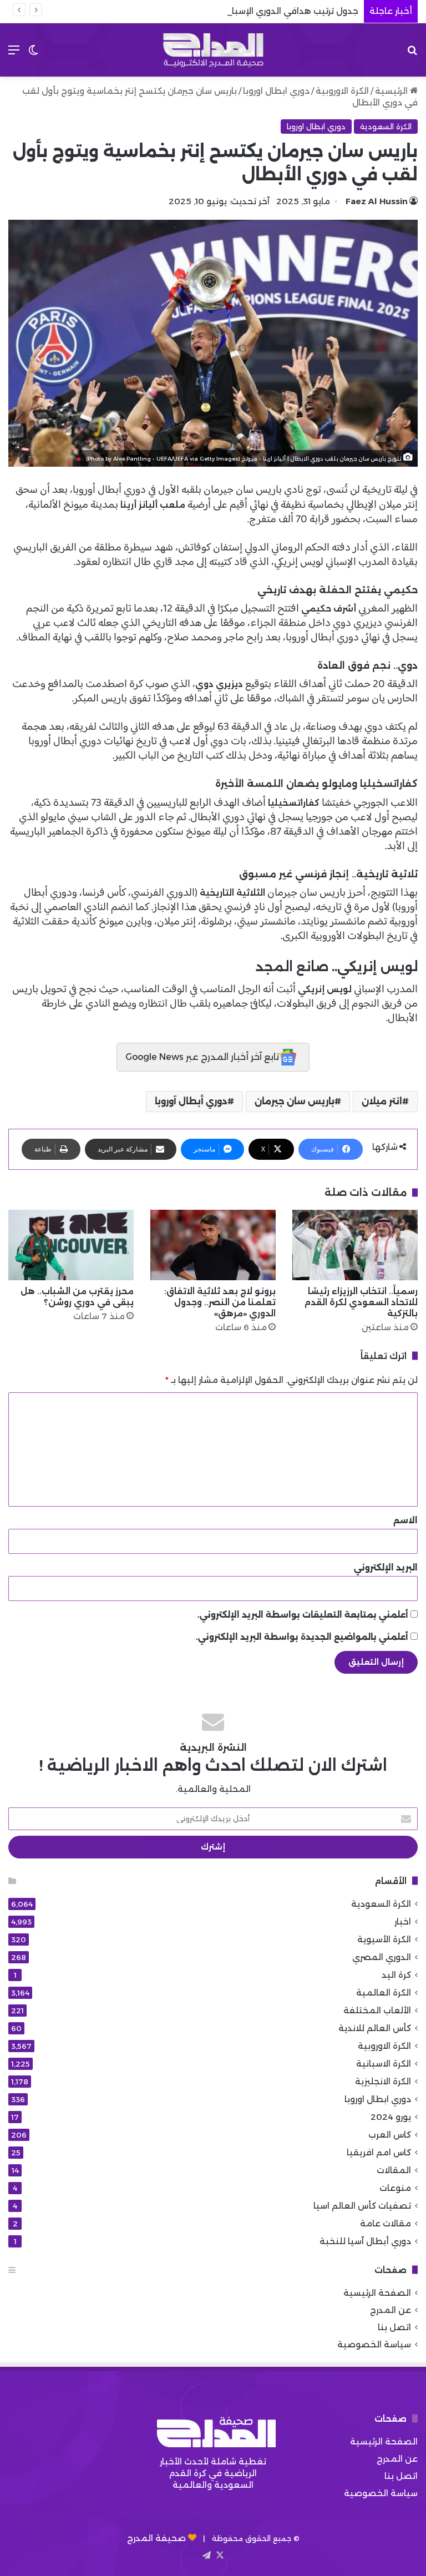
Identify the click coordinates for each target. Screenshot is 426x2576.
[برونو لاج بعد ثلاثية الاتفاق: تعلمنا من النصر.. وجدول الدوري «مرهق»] (213, 1245)
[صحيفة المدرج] (213, 50)
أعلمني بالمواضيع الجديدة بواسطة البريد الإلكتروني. (302, 1637)
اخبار (403, 1921)
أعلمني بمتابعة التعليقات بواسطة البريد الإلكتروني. (303, 1615)
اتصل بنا (394, 2327)
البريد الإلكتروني (386, 1567)
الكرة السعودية (386, 127)
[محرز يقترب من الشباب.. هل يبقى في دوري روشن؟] (71, 1245)
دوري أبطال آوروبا (191, 1101)
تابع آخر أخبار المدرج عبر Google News (202, 1057)
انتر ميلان (382, 1101)
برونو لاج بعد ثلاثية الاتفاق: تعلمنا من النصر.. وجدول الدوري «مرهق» (220, 1302)
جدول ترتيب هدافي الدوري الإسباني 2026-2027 (264, 11)
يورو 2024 (391, 2117)
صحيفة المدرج (156, 2538)
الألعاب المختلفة (377, 2010)
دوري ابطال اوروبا (276, 91)
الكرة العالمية (384, 1992)
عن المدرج (390, 2310)
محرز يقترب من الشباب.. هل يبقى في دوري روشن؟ (77, 1297)
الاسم (405, 1520)
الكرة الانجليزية (383, 2081)
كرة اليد (396, 1975)
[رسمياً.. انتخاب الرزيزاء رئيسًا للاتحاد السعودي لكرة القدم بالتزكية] (355, 1245)
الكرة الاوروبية (342, 91)
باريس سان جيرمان (295, 1101)
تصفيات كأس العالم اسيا (362, 2206)
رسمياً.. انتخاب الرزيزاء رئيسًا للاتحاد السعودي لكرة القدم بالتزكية (361, 1302)
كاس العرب (390, 2135)
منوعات (395, 2188)
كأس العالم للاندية (375, 2028)
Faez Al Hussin (377, 201)
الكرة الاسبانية (384, 2064)
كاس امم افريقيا (379, 2152)
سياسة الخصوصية (374, 2344)
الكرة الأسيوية (384, 1939)
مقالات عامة (386, 2223)
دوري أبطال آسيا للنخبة (365, 2241)
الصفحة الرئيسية (377, 2293)
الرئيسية (392, 91)
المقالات (394, 2170)
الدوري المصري (382, 1957)
